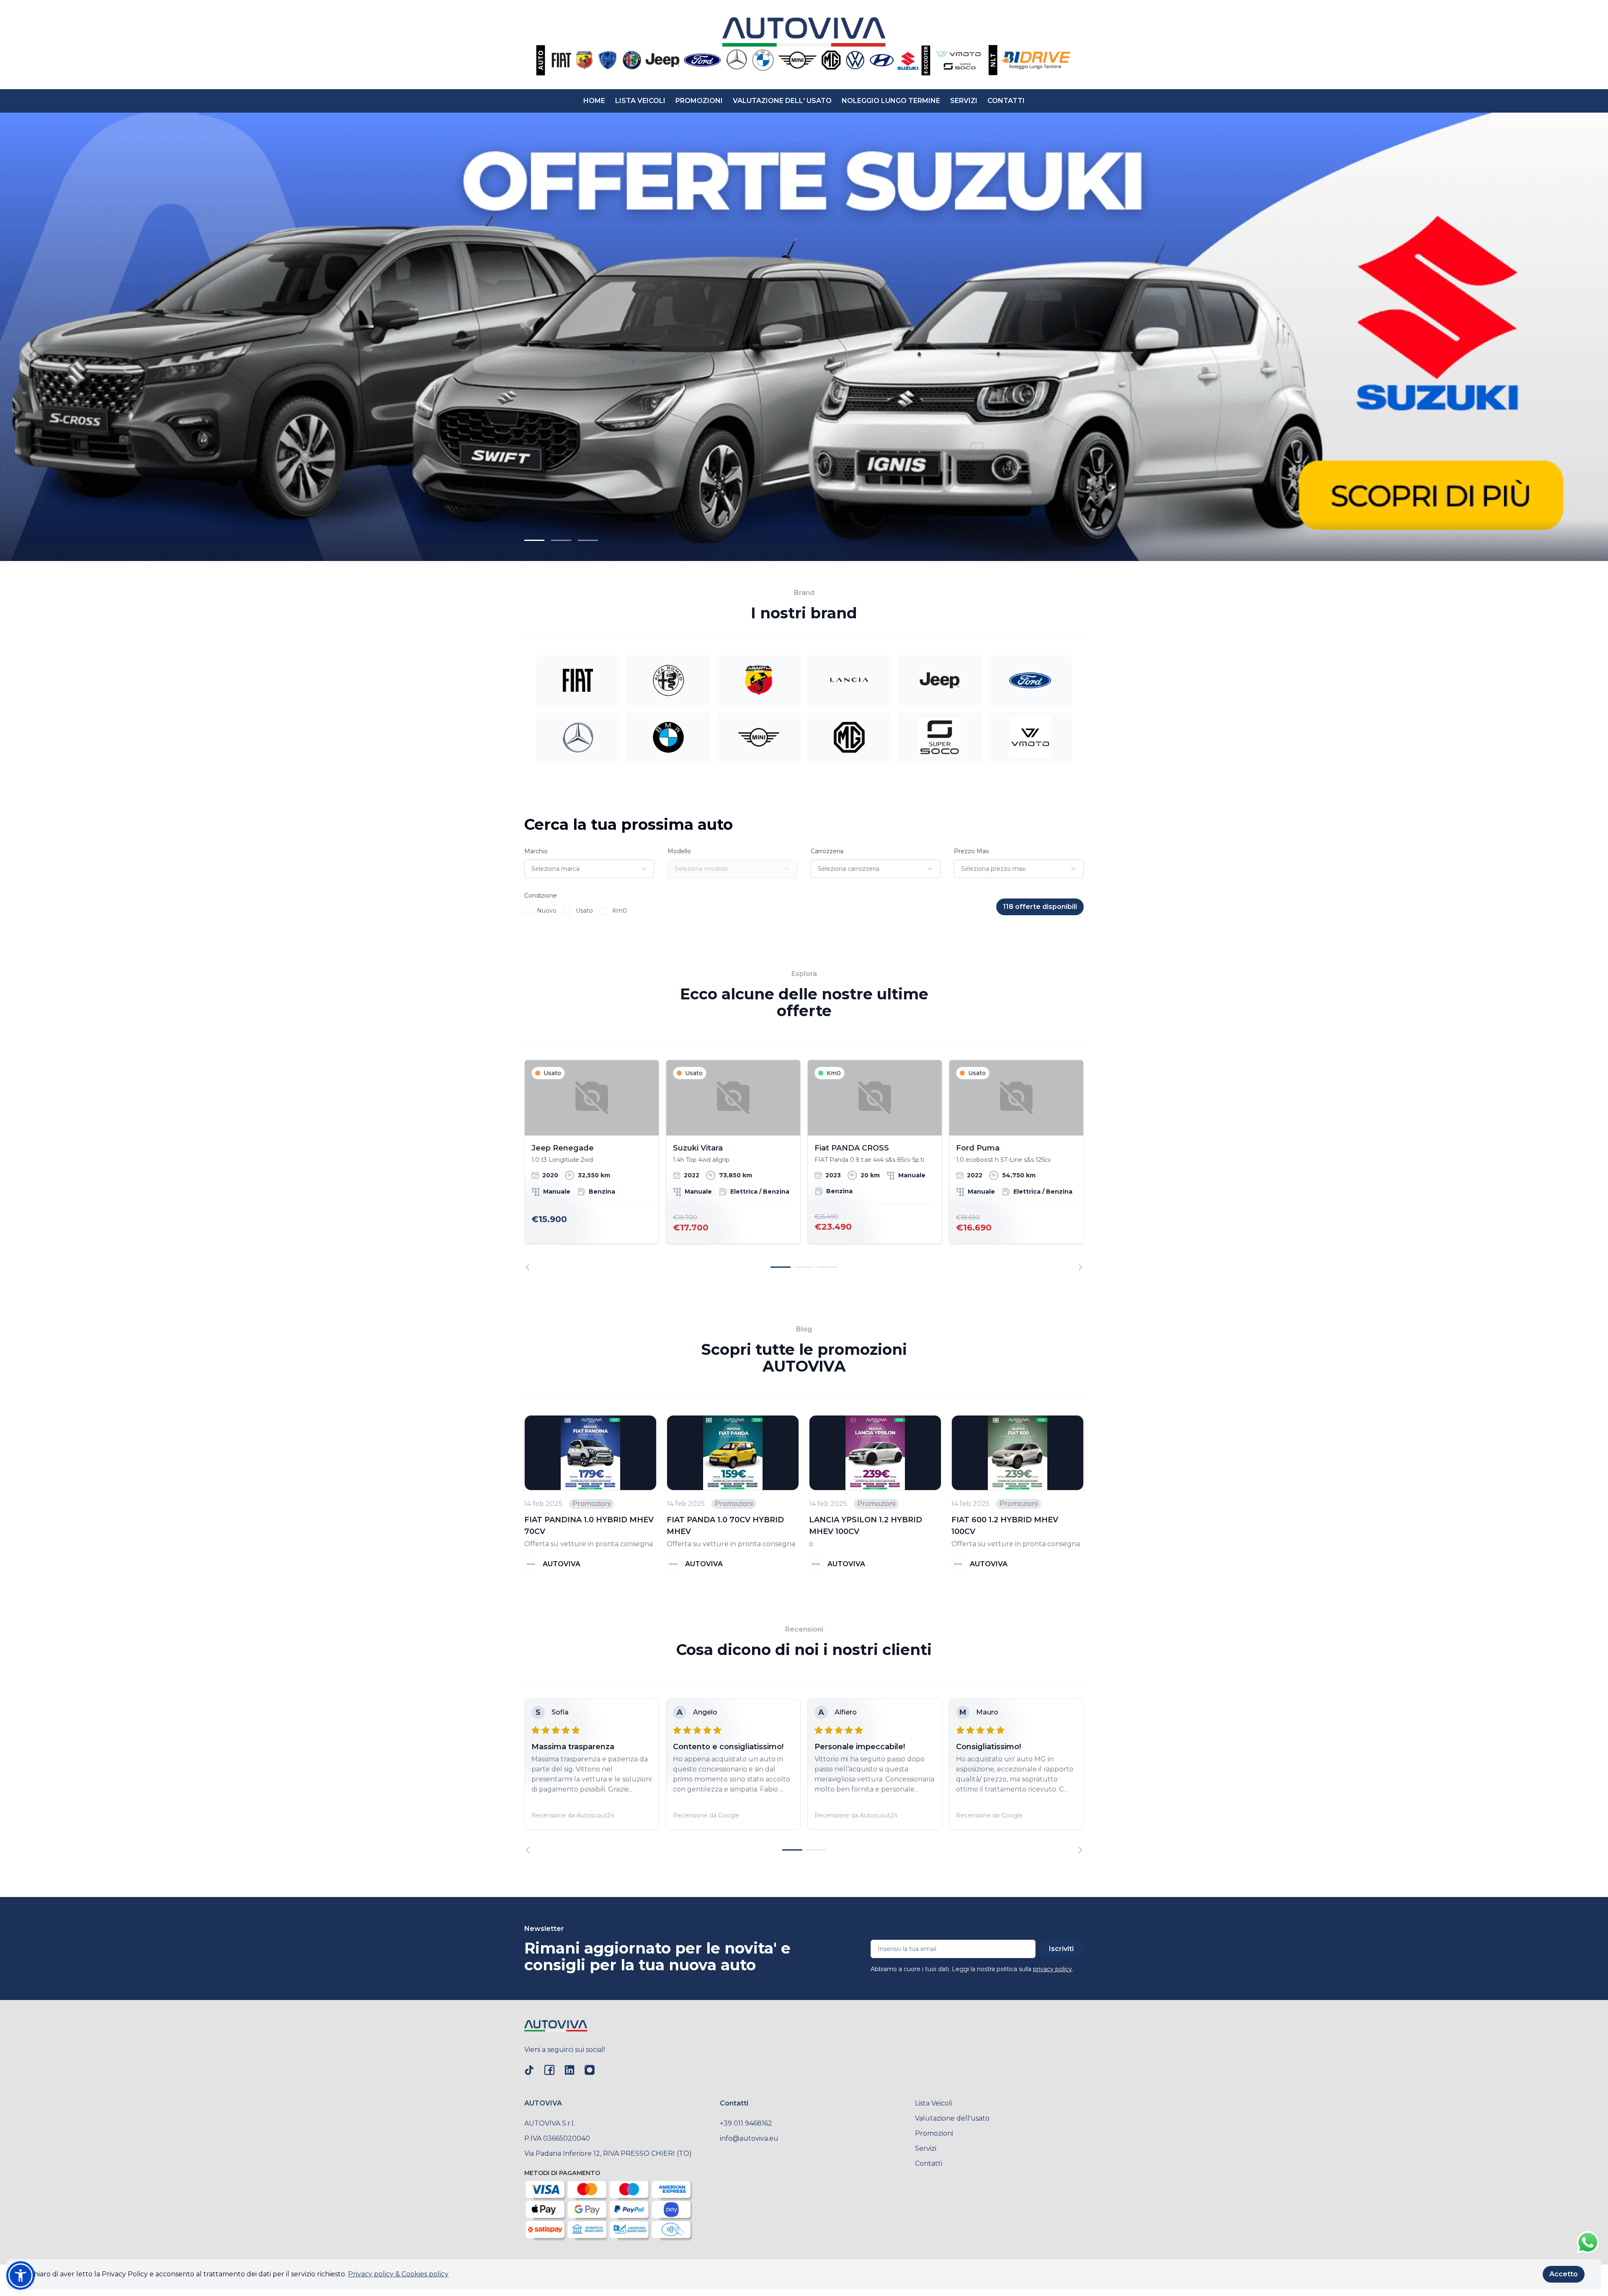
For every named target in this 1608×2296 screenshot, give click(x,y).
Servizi (926, 2148)
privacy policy (1053, 1969)
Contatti (929, 2163)
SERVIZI (964, 101)
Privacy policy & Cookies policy (398, 2274)
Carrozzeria (827, 851)
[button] (21, 2275)
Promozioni (934, 2133)
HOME (594, 101)
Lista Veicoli (934, 2103)
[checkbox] (528, 911)
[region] (804, 1165)
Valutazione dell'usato (952, 2118)
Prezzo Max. (972, 851)
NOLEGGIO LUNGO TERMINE (891, 101)
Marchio (536, 851)
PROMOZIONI (699, 101)
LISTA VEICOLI (640, 101)
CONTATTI (1006, 101)
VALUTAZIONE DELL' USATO (782, 101)
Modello (679, 851)
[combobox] (589, 869)
